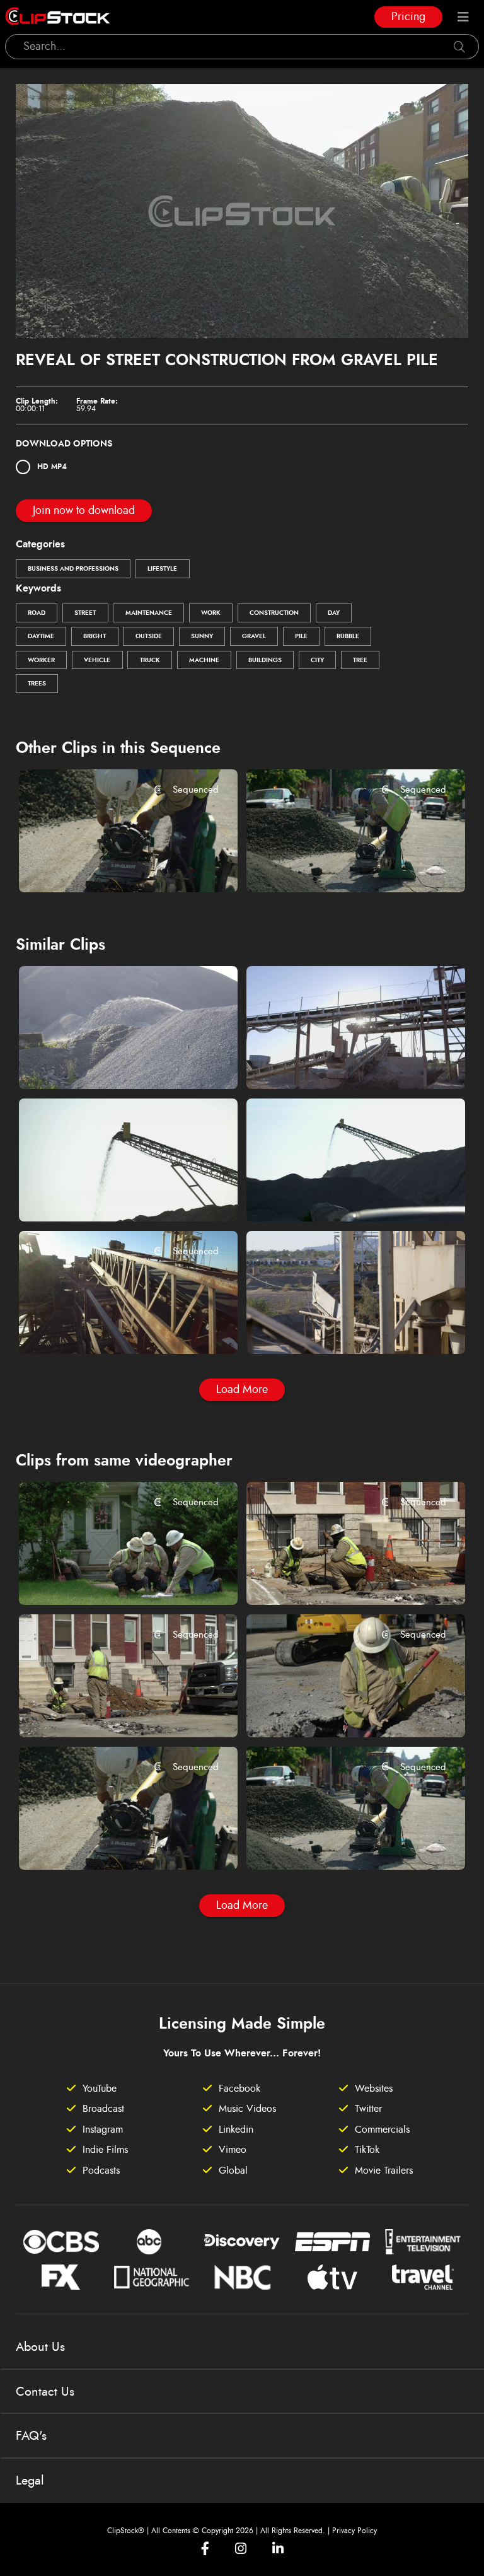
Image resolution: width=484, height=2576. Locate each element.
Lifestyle (162, 569)
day (334, 613)
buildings (265, 660)
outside (149, 636)
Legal (30, 2481)
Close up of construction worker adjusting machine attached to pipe (110, 865)
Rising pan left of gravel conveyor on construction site (110, 1327)
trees (37, 684)
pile (301, 636)
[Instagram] (241, 2549)
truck (150, 660)
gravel (254, 636)
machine (204, 660)
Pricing (408, 17)
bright (95, 636)
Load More (242, 1390)
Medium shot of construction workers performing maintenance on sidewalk (337, 1578)
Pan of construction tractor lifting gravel (337, 1327)
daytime (41, 636)
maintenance (149, 613)
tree (360, 660)
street (85, 613)
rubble (348, 636)
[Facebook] (205, 2549)
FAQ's (31, 2436)
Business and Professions (73, 569)
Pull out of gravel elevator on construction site (337, 1063)
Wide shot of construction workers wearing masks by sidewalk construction (110, 1710)
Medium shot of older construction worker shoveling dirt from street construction (337, 1710)
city (317, 660)
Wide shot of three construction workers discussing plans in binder (110, 1578)
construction (274, 613)
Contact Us (45, 2392)
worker (41, 660)
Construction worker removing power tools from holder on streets (337, 865)
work (211, 613)
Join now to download (84, 511)
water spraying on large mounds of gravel (110, 1063)
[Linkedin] (278, 2549)
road (37, 613)
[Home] (58, 17)
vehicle (97, 660)
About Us (40, 2347)
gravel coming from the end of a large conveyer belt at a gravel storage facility (110, 1194)
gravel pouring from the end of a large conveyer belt (337, 1194)
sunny (202, 636)
